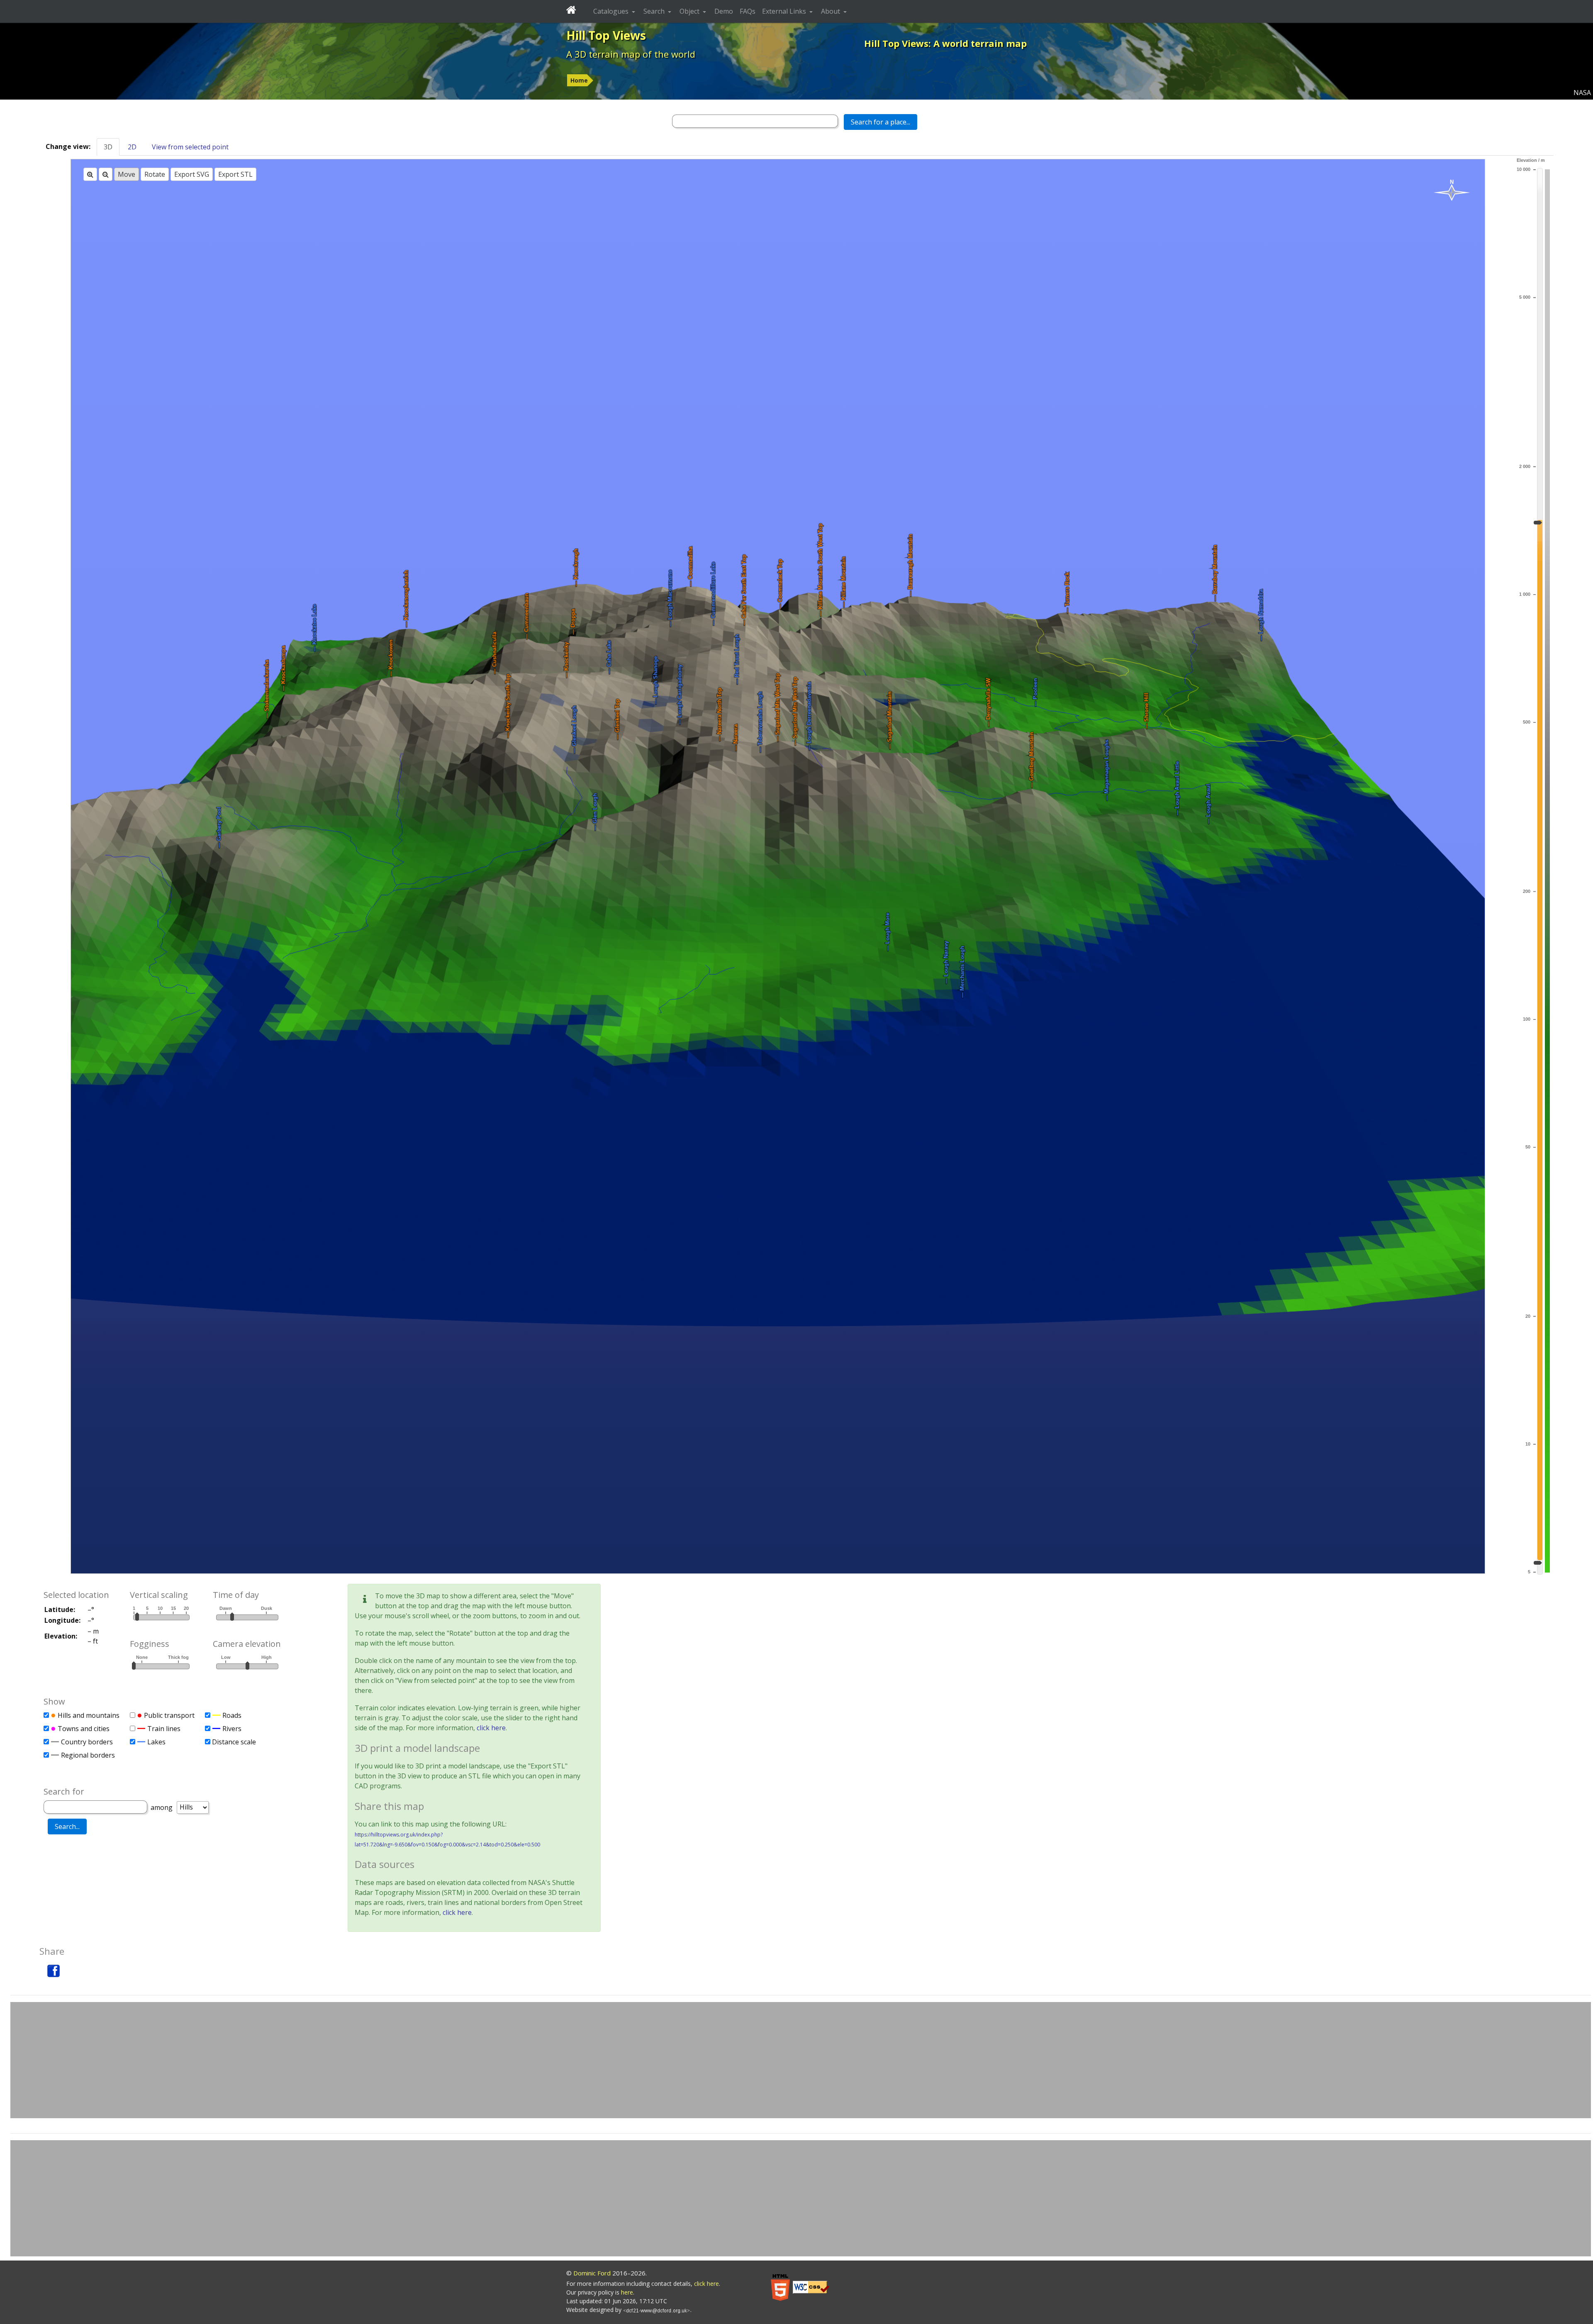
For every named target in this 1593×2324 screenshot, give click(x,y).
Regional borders (88, 1755)
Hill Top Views (606, 35)
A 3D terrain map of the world (631, 54)
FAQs (748, 11)
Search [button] (655, 11)
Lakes (156, 1742)
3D (108, 147)
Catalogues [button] (612, 11)
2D (132, 147)
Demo (724, 11)
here (627, 2292)
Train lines (164, 1729)
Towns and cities (84, 1729)
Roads (232, 1715)
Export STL (235, 174)
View (190, 147)
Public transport (169, 1715)
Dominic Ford (592, 2273)
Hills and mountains (89, 1715)
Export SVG (192, 174)
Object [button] (690, 11)
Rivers (232, 1729)
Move (127, 174)
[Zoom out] (106, 174)
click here (491, 1728)
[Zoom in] (90, 174)
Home (579, 80)
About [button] (831, 11)
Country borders (87, 1742)
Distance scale (234, 1742)
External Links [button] (785, 11)
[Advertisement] (801, 2060)
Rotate (155, 174)
